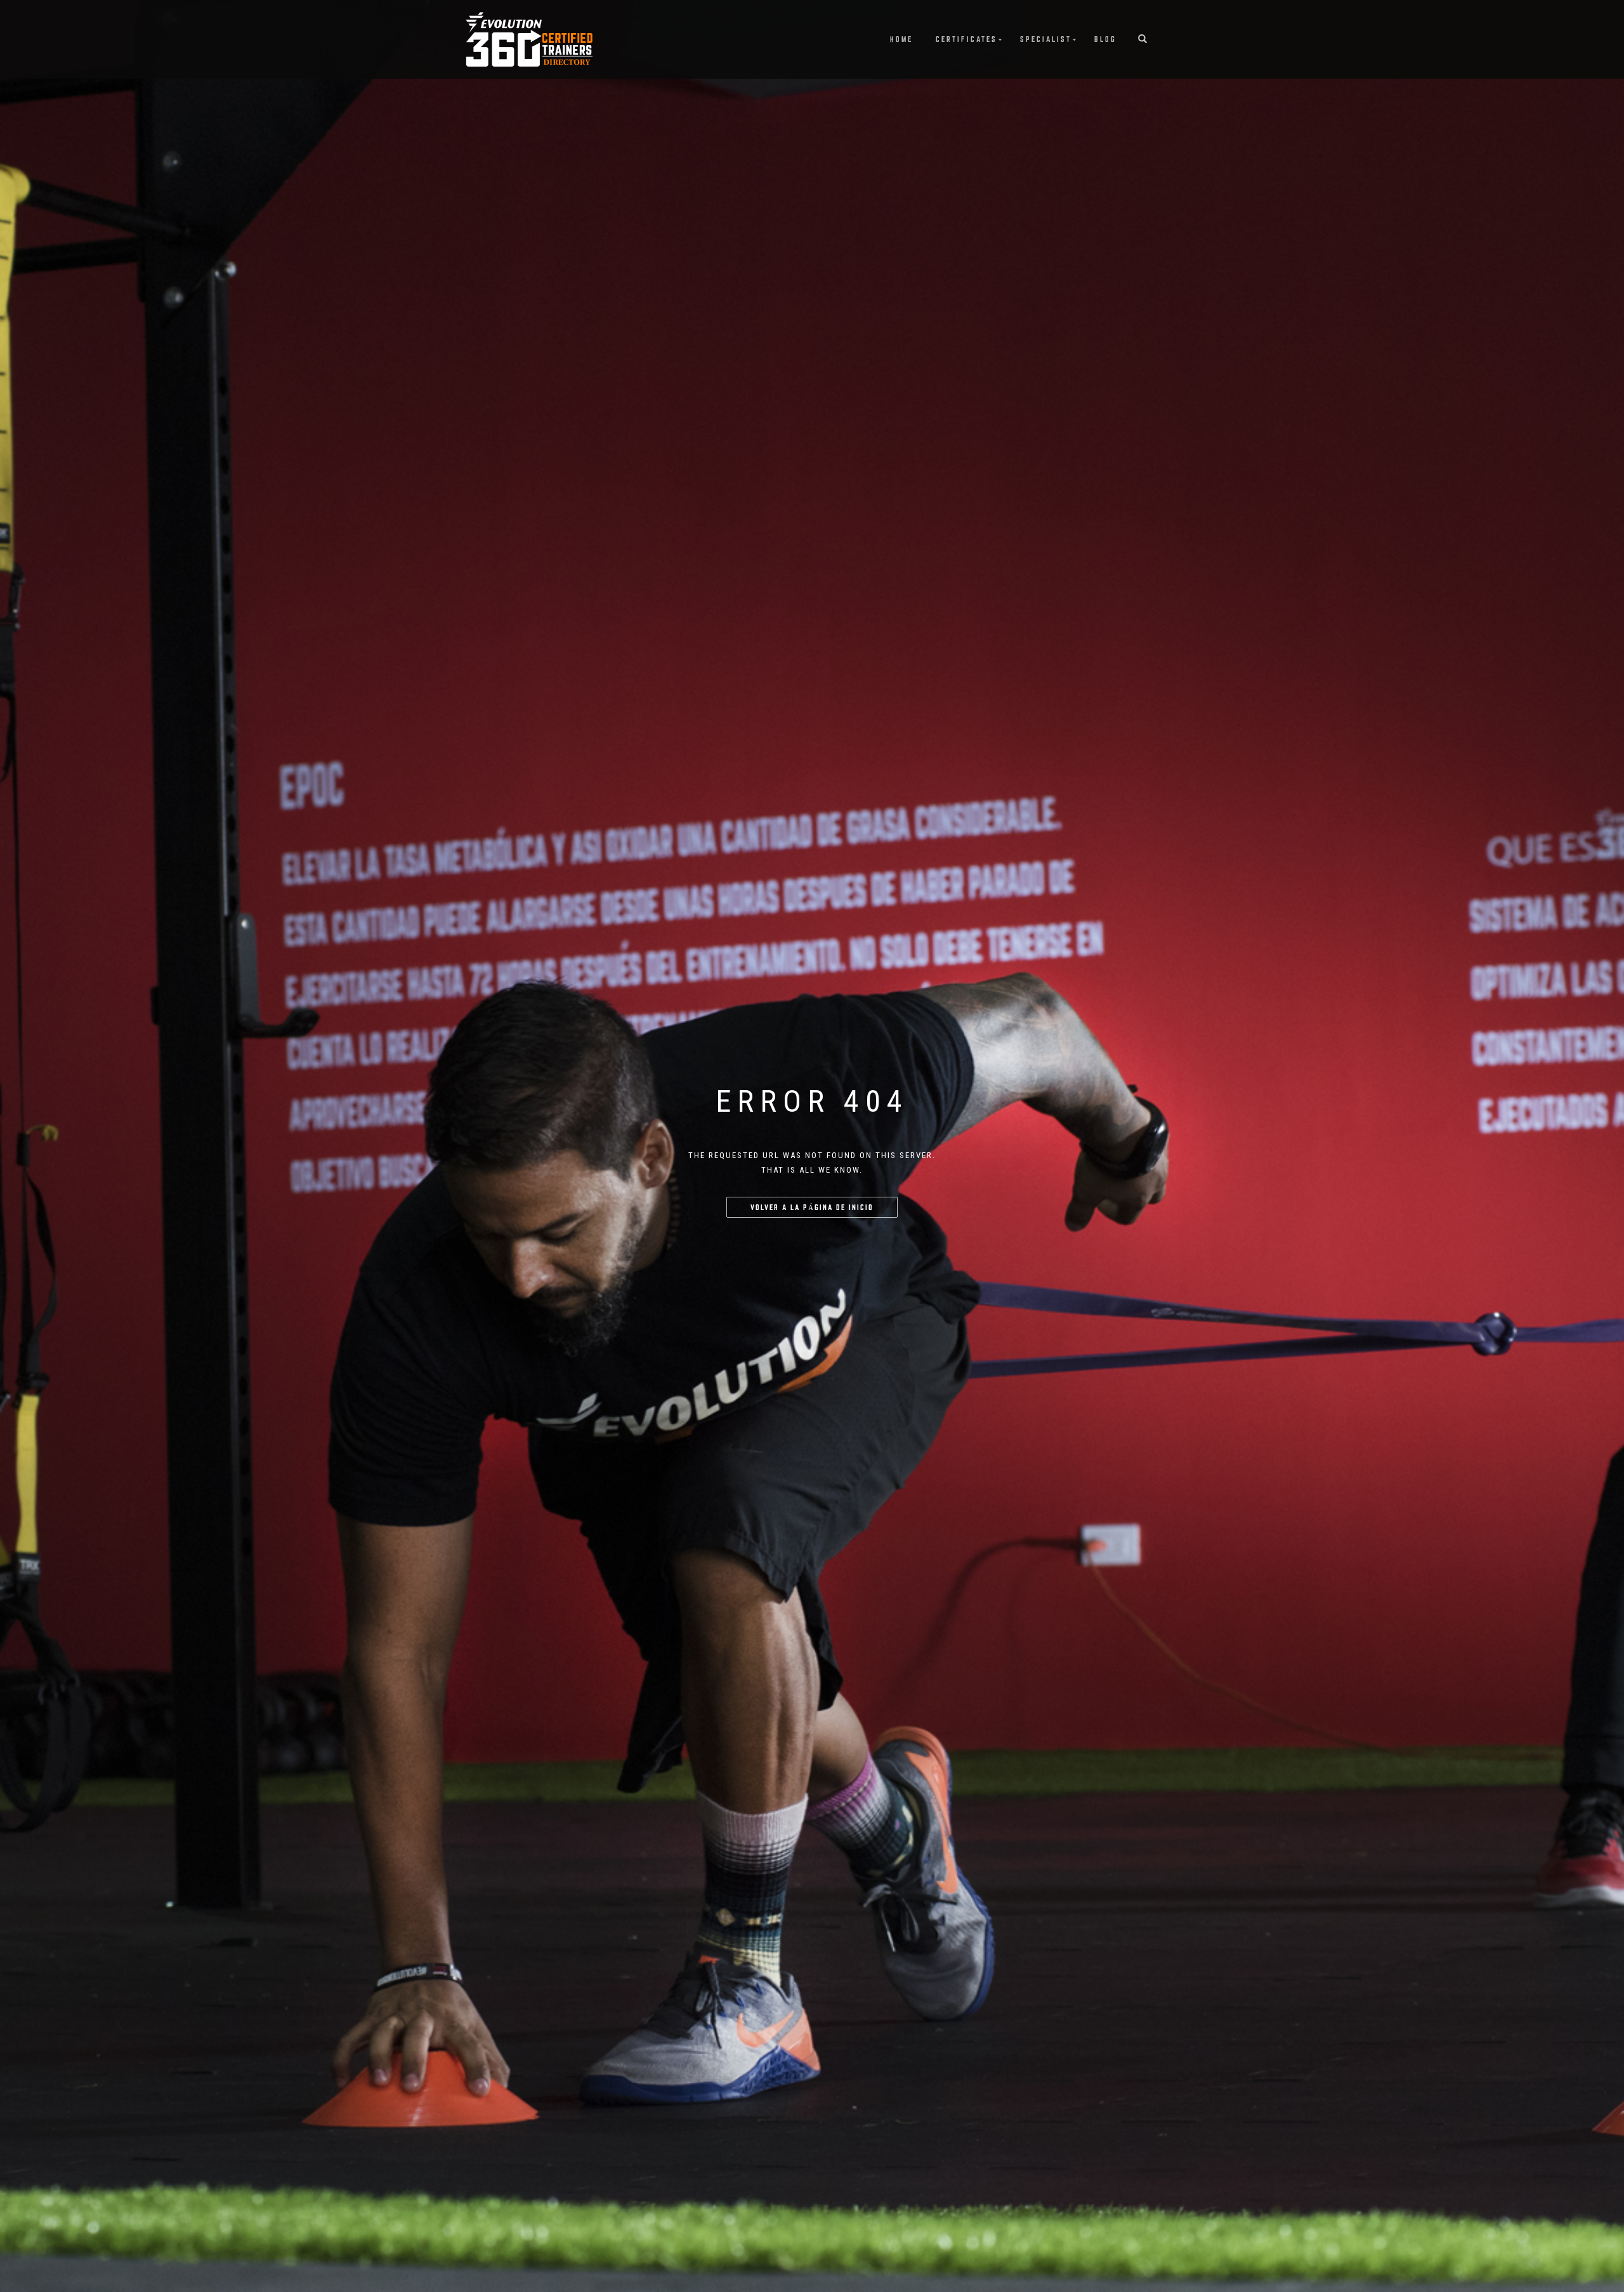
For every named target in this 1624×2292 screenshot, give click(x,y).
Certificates (966, 39)
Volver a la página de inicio (812, 1207)
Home (901, 39)
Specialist (1046, 39)
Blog (1105, 39)
